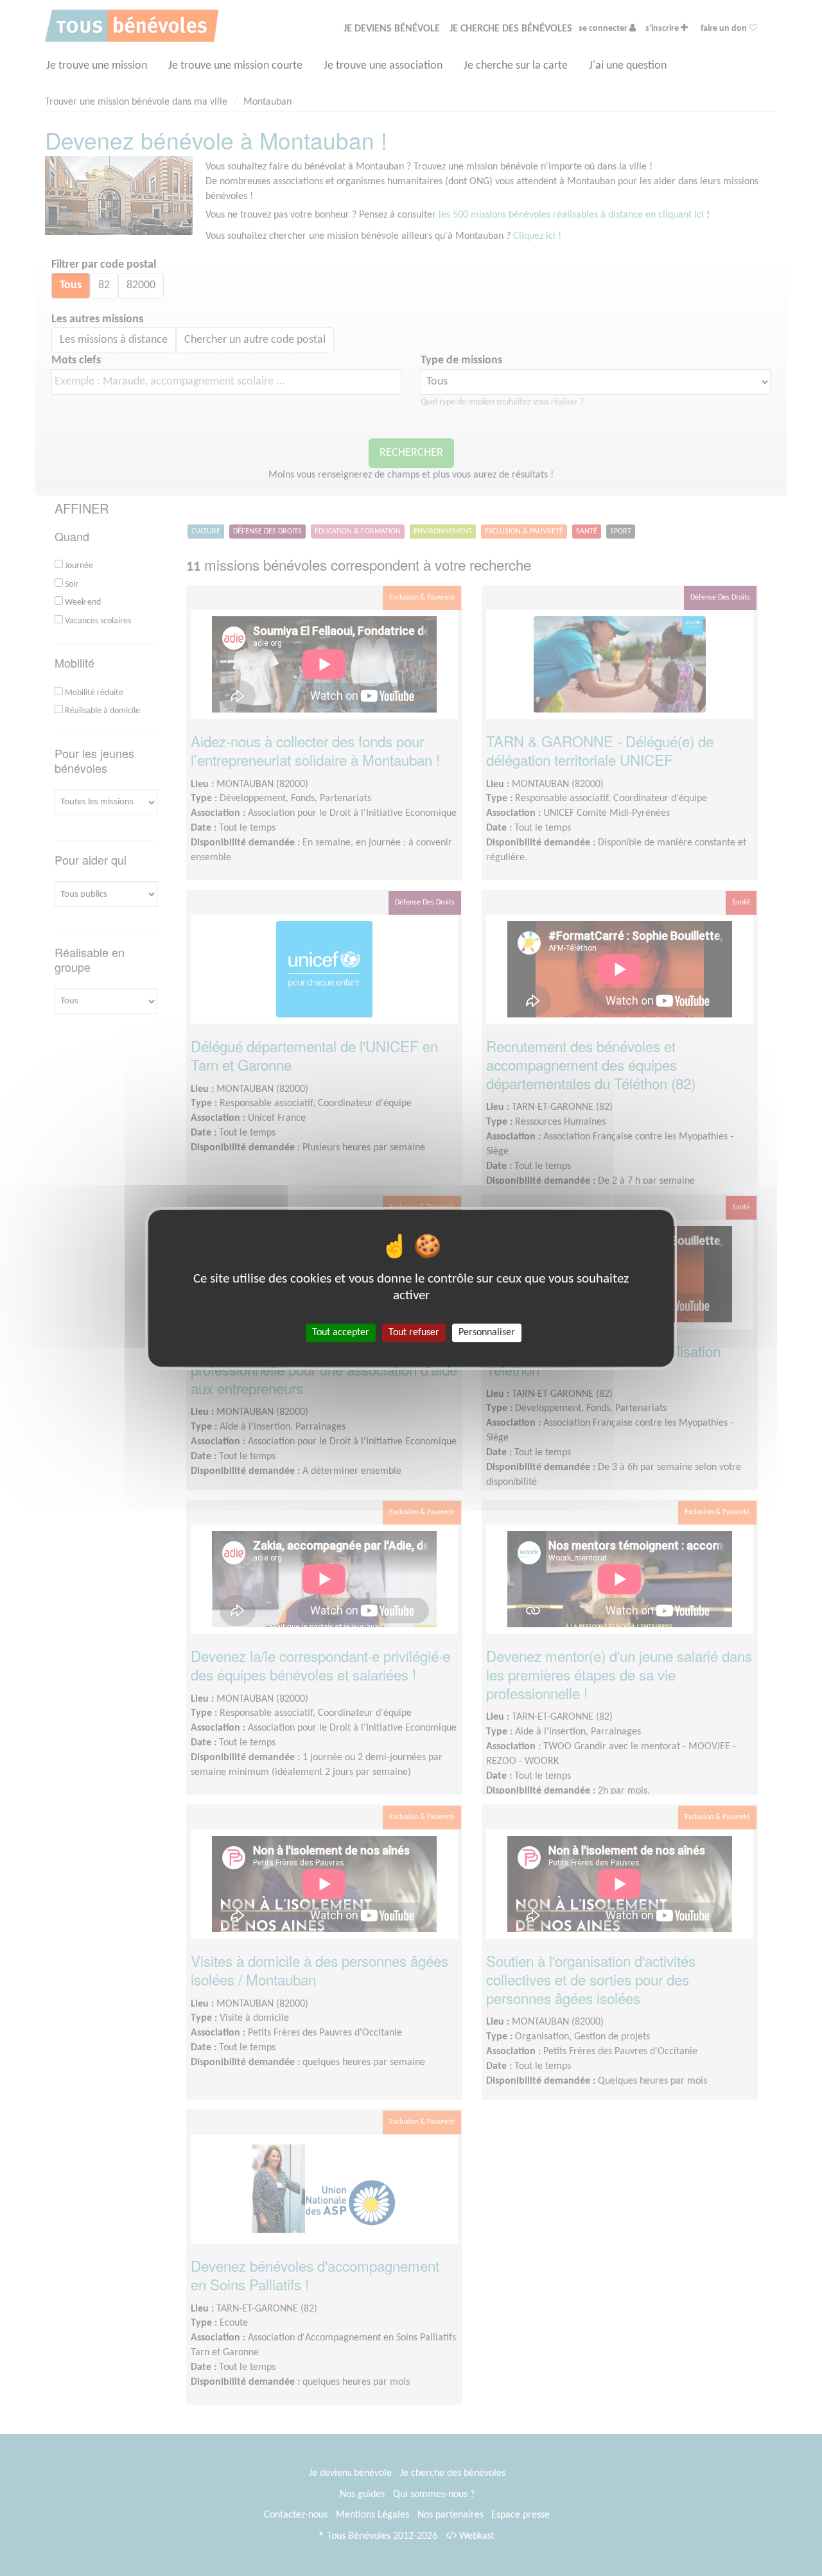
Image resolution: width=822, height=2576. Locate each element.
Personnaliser (487, 1332)
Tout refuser (414, 1332)
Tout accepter (341, 1332)
